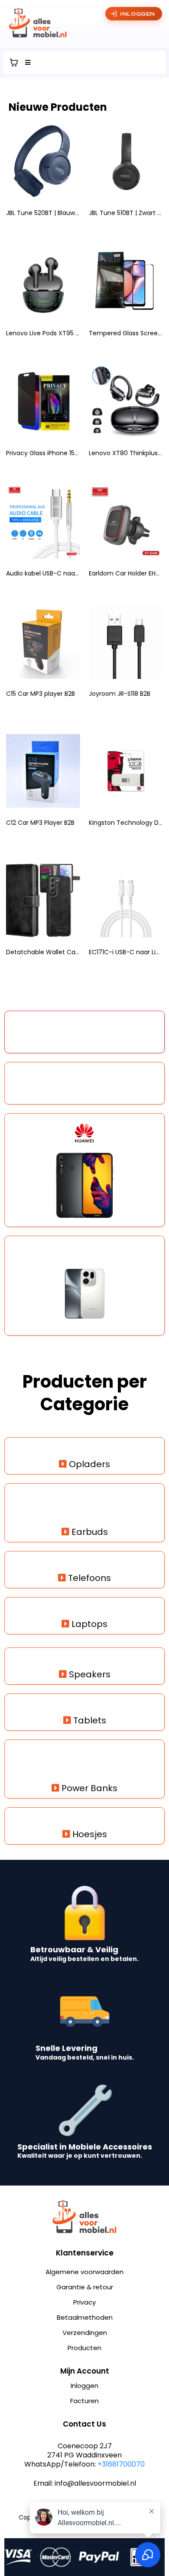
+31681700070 (121, 2464)
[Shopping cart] (14, 63)
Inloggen (138, 14)
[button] (26, 63)
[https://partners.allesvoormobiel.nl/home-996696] (84, 2217)
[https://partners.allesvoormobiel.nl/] (84, 23)
